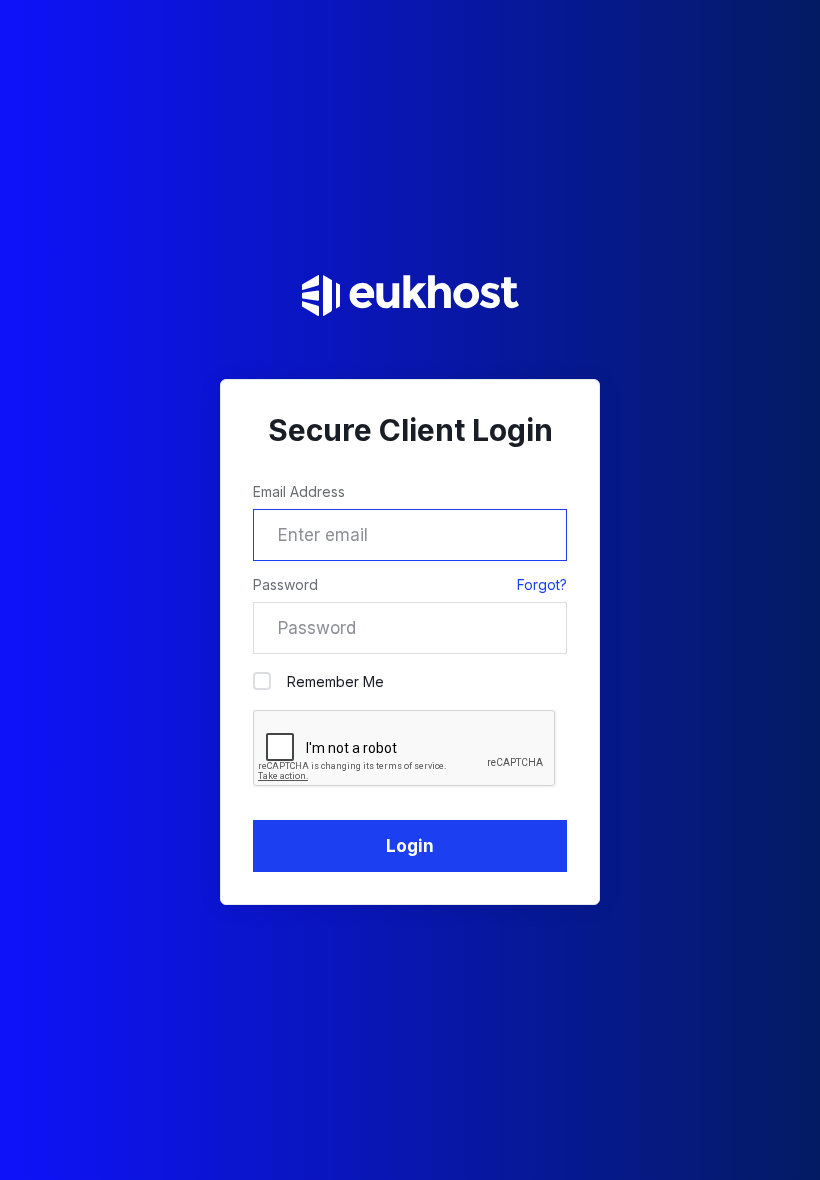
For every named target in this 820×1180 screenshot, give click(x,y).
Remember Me (335, 681)
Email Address (299, 491)
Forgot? (542, 584)
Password (285, 584)
